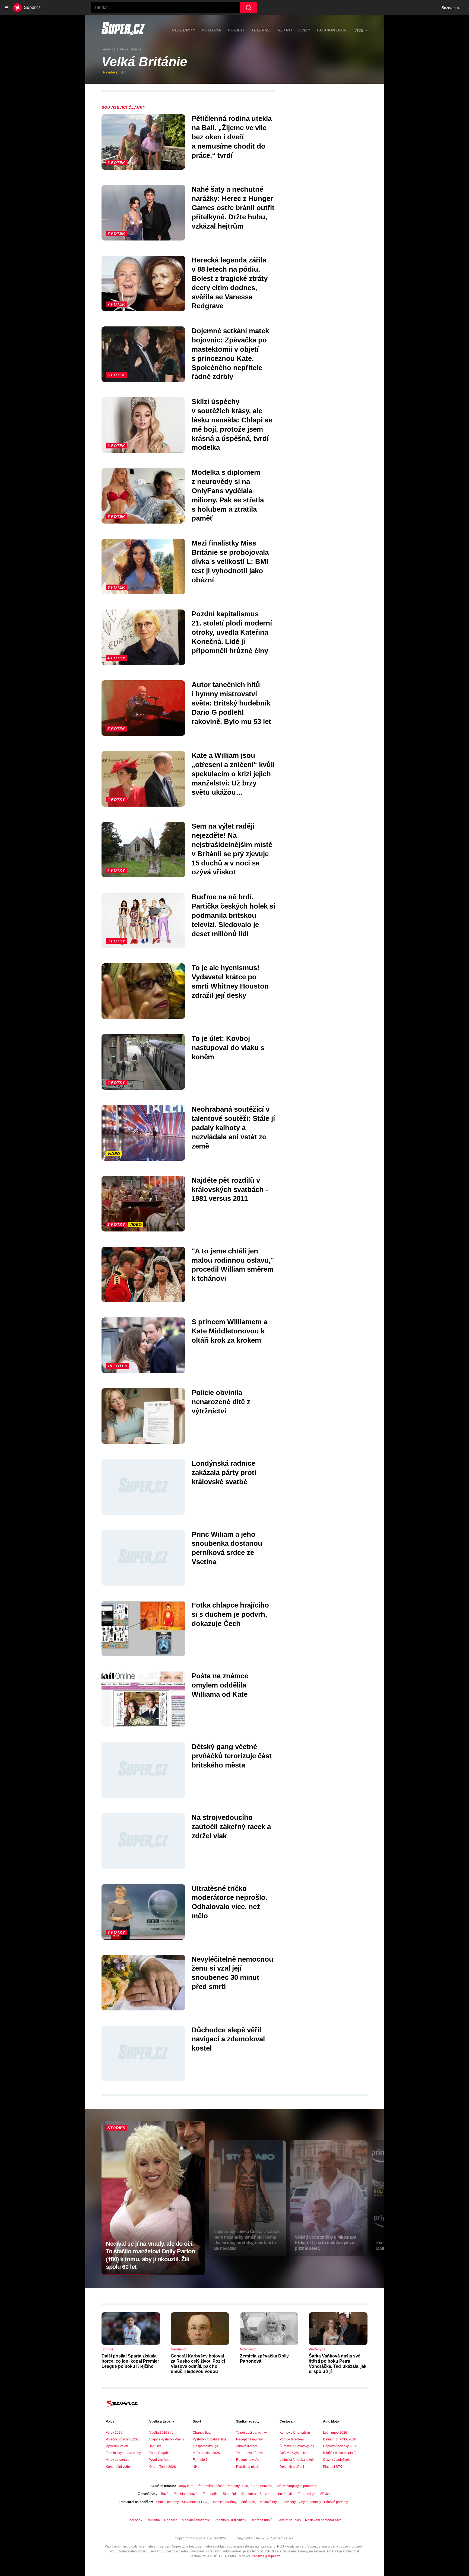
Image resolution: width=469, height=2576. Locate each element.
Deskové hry (268, 2502)
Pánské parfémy (336, 2502)
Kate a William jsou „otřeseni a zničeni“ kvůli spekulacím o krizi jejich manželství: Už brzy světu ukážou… (233, 774)
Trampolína (211, 2494)
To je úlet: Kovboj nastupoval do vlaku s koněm (228, 1048)
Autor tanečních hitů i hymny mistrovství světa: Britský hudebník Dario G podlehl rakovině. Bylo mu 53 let (231, 703)
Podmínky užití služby (230, 2520)
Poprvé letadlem (292, 2439)
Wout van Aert (159, 2460)
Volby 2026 (114, 2433)
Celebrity (184, 30)
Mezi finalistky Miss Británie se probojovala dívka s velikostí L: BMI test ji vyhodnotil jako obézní (230, 561)
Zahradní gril (307, 2494)
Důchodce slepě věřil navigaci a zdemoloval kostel (228, 2039)
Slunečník (230, 2494)
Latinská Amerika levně (297, 2460)
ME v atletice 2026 (206, 2453)
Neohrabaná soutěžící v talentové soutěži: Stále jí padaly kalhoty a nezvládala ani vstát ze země (233, 1127)
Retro (285, 30)
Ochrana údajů (262, 2520)
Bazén (166, 2494)
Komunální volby (118, 2467)
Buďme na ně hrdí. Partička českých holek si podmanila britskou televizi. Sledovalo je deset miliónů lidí (233, 915)
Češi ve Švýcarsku (293, 2453)
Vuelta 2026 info (161, 2433)
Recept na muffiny (249, 2439)
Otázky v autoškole (337, 2460)
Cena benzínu (262, 2486)
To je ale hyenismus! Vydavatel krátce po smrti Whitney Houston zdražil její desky (230, 981)
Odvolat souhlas (289, 2520)
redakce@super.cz (266, 2556)
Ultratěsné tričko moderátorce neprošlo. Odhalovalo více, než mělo (229, 1902)
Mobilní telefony (167, 2502)
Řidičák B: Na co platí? (340, 2453)
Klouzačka (248, 2494)
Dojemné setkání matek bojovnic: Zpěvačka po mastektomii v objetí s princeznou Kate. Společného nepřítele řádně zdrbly (230, 354)
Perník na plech (248, 2467)
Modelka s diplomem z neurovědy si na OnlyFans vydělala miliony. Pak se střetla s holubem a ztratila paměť (228, 495)
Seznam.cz (451, 8)
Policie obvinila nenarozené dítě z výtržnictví (221, 1402)
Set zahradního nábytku (277, 2494)
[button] (143, 142)
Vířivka (325, 2494)
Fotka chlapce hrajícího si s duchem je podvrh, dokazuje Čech (230, 1614)
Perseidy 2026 (237, 2486)
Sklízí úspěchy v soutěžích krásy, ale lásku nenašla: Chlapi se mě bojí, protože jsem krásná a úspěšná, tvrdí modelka (232, 424)
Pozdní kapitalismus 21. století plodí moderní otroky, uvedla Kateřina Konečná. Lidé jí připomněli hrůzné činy (232, 632)
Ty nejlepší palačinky (251, 2433)
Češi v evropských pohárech (296, 2486)
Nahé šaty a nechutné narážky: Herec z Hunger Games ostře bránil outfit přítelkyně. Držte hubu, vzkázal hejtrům (233, 208)
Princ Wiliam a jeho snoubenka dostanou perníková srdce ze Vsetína (227, 1548)
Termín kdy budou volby (123, 2453)
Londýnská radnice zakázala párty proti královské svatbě (224, 1473)
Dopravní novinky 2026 (340, 2446)
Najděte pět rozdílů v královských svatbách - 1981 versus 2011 (230, 1189)
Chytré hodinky (310, 2502)
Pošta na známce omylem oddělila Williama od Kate (220, 1685)
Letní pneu (247, 2502)
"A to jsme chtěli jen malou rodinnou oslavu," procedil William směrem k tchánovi (233, 1265)
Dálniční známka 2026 (340, 2439)
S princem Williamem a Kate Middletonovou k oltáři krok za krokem (229, 1331)
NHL (196, 2467)
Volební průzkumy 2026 (123, 2439)
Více (359, 30)
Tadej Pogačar (160, 2453)
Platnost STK (332, 2467)
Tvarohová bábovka (251, 2453)
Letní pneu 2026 (335, 2433)
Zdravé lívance (247, 2446)
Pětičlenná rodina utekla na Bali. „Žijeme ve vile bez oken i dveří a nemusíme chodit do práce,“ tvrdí (232, 137)
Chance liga (202, 2433)
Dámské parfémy (224, 2502)
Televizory (288, 2502)
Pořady (236, 30)
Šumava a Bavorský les (297, 2446)
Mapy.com (186, 2486)
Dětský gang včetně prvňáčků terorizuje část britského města (232, 1756)
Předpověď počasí (210, 2486)
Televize (261, 30)
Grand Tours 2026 (163, 2467)
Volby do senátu (118, 2460)
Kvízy (304, 30)
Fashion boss (332, 30)
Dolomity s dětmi (292, 2467)
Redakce (171, 2520)
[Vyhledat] (249, 8)
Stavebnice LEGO (195, 2502)
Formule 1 (200, 2460)
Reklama (153, 2520)
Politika (211, 30)
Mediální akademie (196, 2520)
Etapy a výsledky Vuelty (167, 2439)
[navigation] (7, 8)
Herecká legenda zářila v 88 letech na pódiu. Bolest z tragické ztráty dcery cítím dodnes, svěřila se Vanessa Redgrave (230, 283)
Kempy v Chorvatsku (295, 2433)
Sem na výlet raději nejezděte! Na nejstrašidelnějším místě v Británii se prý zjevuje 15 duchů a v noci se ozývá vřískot (232, 849)
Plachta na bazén (187, 2494)
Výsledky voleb (117, 2446)
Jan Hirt (155, 2446)
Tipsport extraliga (205, 2446)
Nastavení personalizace (323, 2520)
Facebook (135, 2520)
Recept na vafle (248, 2460)
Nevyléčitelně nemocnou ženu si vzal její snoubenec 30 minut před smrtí (232, 1973)
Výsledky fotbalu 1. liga (210, 2439)
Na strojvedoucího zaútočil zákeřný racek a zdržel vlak (231, 1827)
